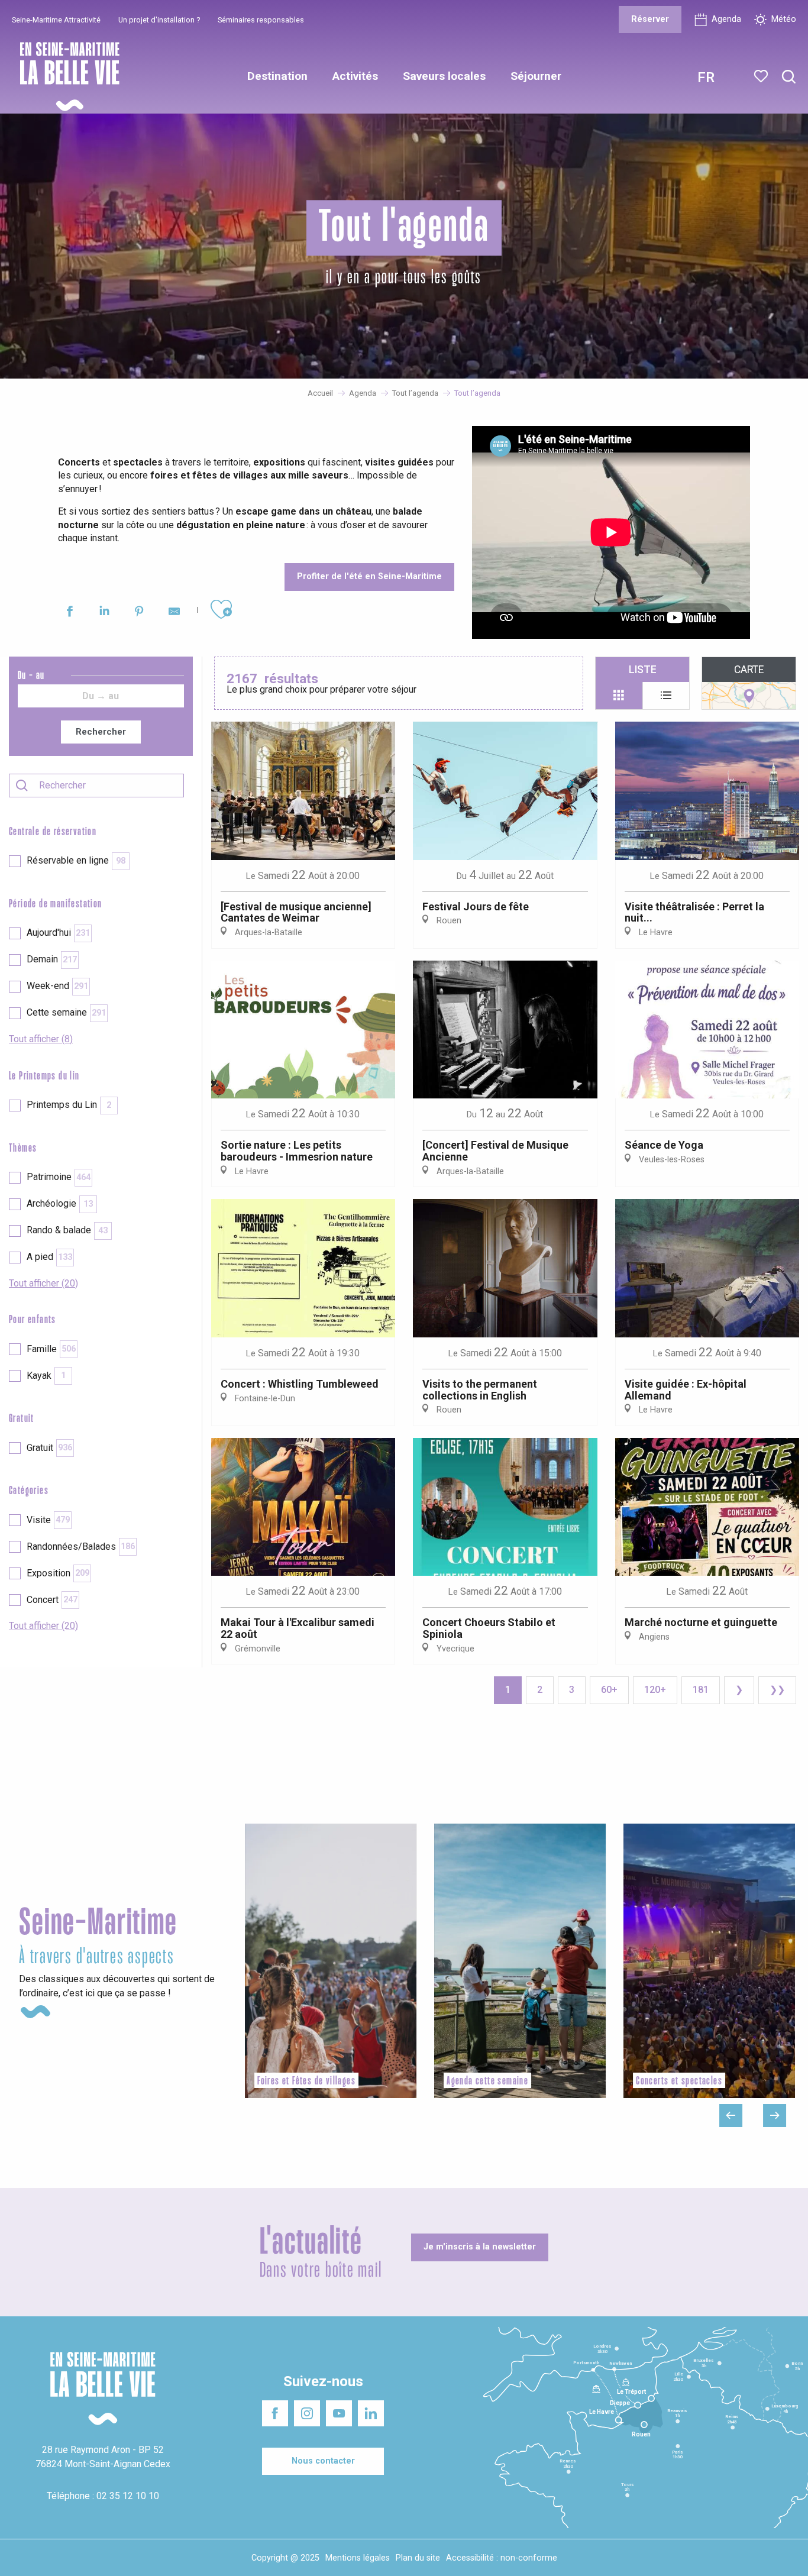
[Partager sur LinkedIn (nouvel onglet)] (104, 613)
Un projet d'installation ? (159, 20)
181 (701, 1690)
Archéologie (60, 1203)
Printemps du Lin (69, 1105)
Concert (52, 1600)
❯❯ (777, 1690)
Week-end (57, 986)
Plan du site (418, 2558)
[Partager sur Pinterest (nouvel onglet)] (139, 613)
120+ (655, 1690)
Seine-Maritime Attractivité (56, 20)
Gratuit (49, 1448)
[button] (789, 77)
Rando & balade (67, 1230)
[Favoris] (762, 76)
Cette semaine (66, 1012)
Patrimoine (59, 1177)
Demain (52, 959)
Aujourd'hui (58, 933)
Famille (51, 1349)
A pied (49, 1257)
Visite (48, 1520)
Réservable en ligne (76, 860)
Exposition (58, 1573)
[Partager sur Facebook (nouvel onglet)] (70, 613)
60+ (609, 1690)
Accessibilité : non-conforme (502, 2558)
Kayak (46, 1376)
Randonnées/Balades (81, 1546)
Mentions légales (358, 2558)
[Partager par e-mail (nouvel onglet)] (174, 613)
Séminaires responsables (261, 20)
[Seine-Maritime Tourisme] (65, 77)
